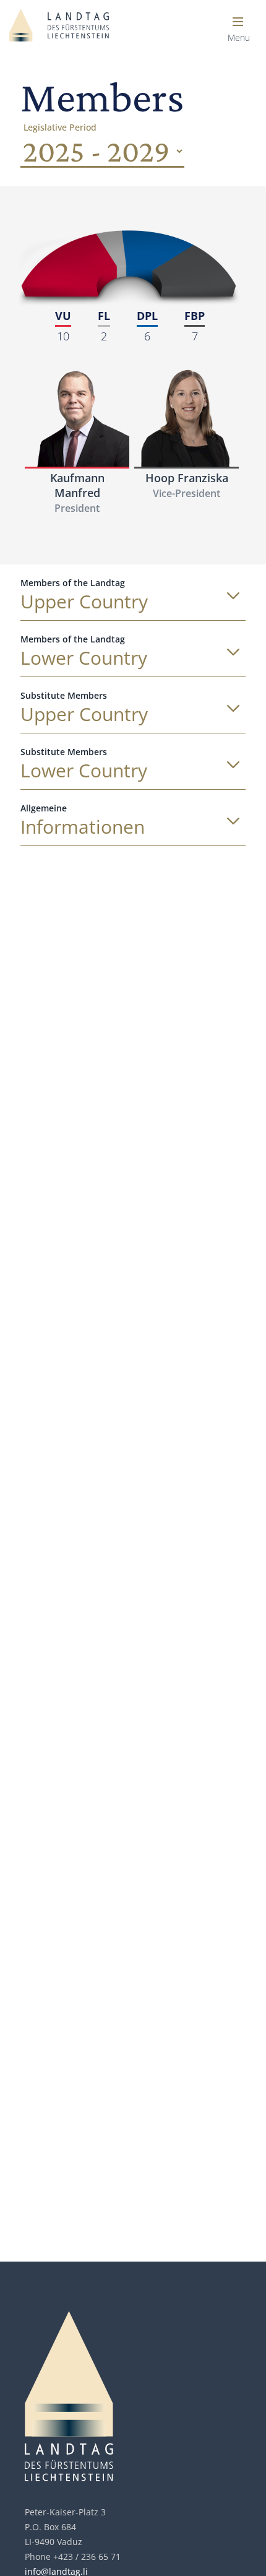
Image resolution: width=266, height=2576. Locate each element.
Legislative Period (60, 127)
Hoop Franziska (187, 478)
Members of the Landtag (73, 583)
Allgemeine (44, 808)
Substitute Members (64, 695)
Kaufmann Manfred (77, 485)
